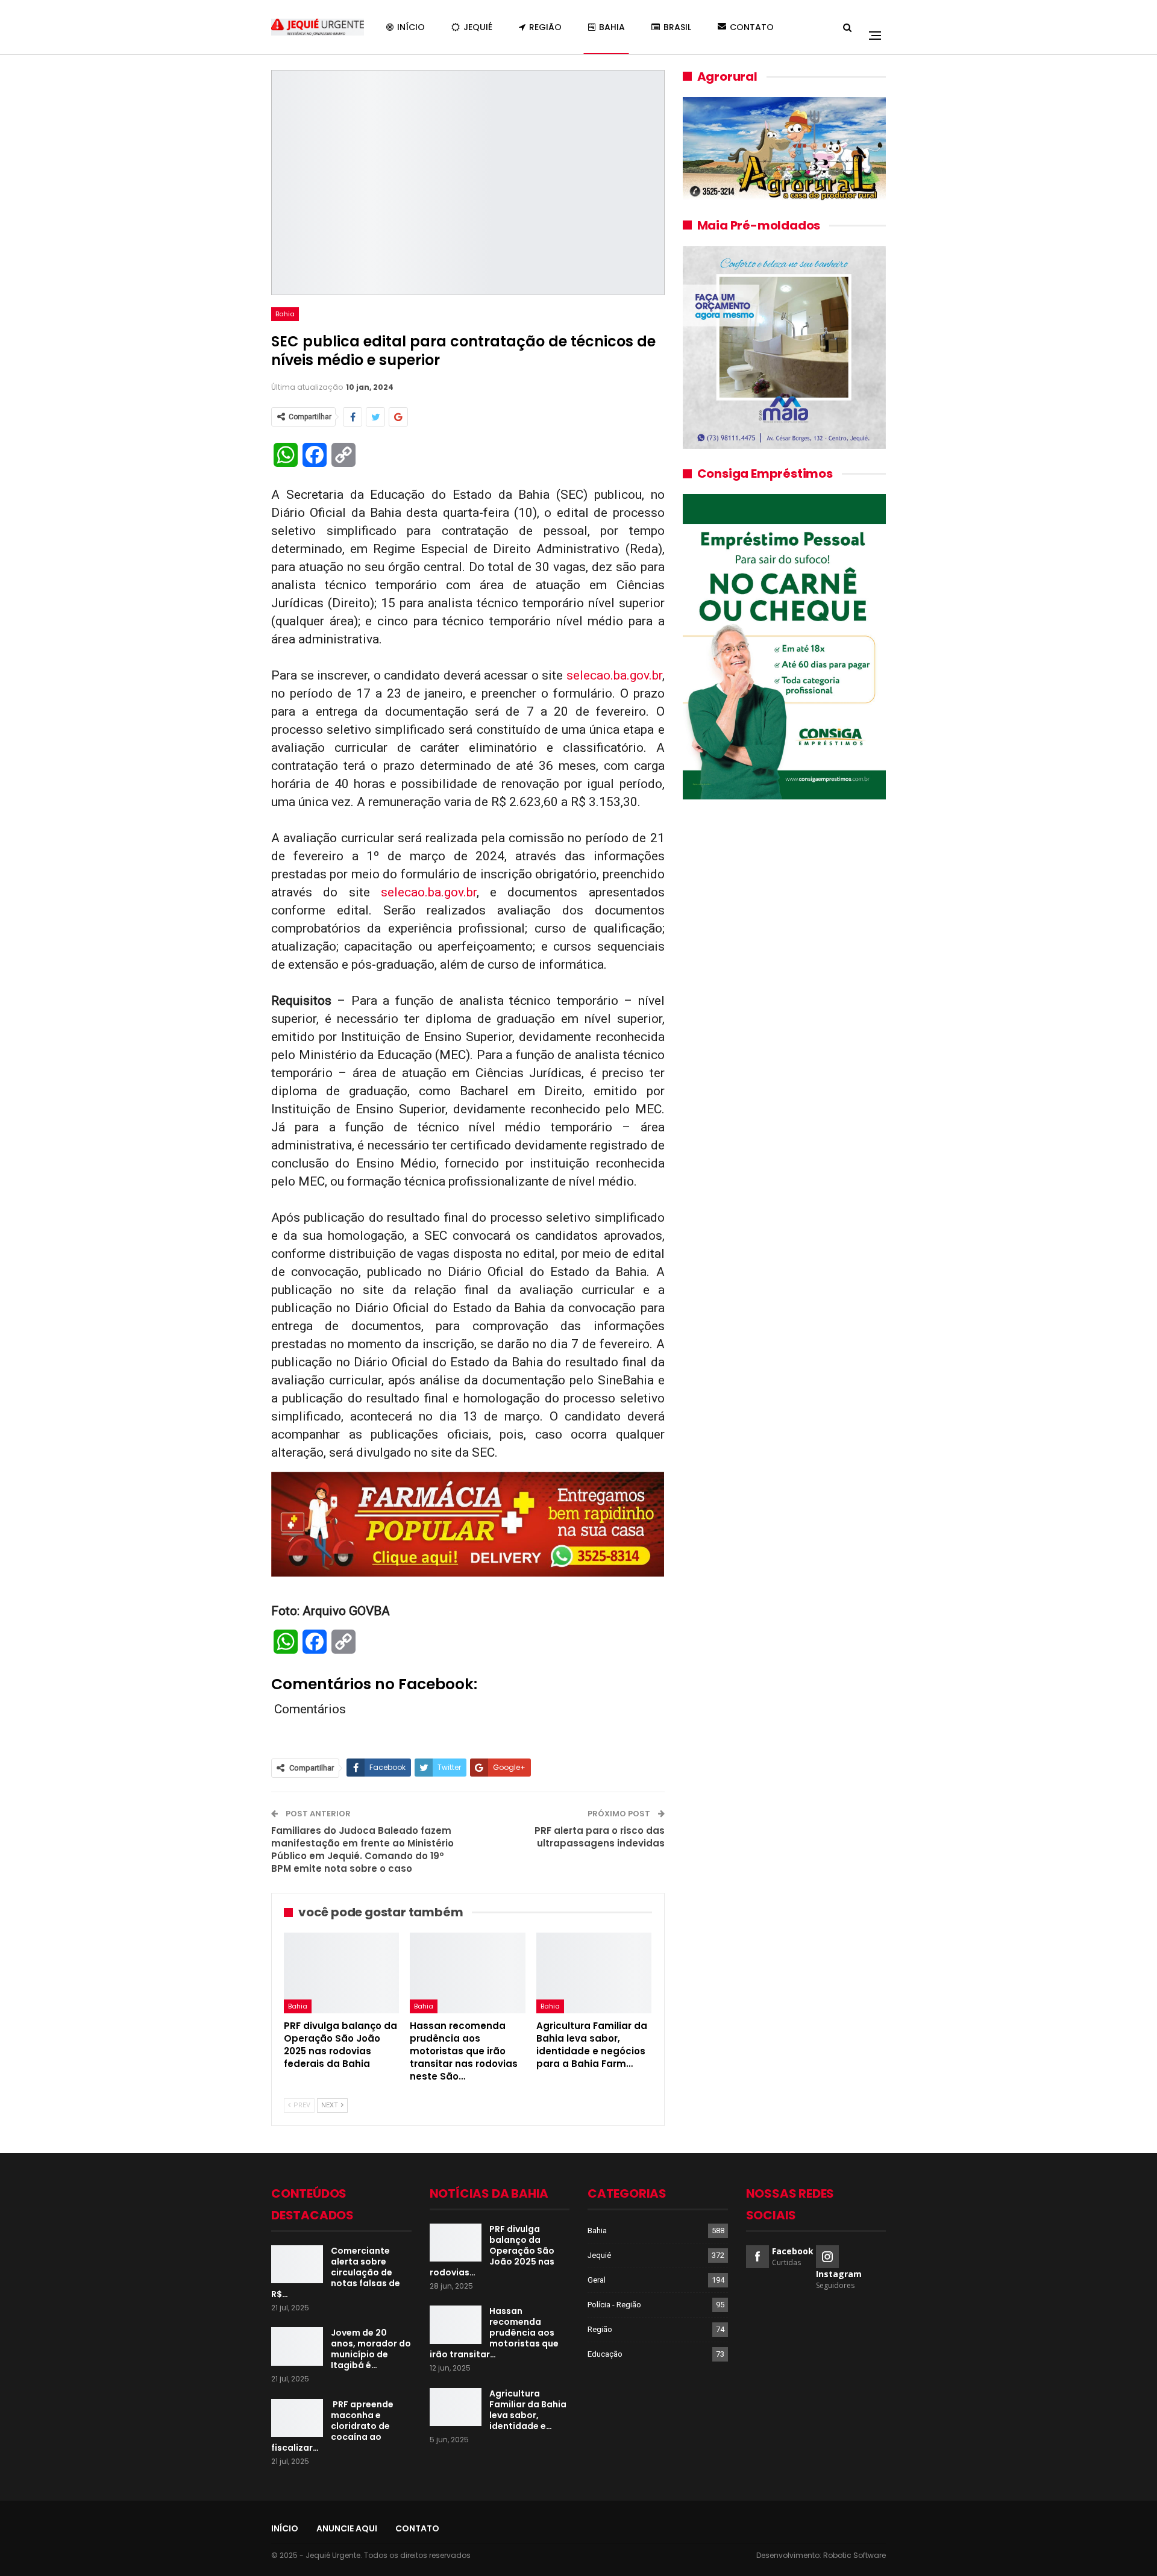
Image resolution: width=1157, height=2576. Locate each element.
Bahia (612, 27)
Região (545, 27)
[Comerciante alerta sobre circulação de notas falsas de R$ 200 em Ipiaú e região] (297, 2265)
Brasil (677, 27)
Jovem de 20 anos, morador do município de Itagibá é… (371, 2349)
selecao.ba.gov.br (614, 675)
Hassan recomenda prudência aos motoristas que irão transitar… (494, 2333)
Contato (752, 27)
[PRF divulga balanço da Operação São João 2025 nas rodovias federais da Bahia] (341, 1973)
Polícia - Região (614, 2305)
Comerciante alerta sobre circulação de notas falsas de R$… (336, 2272)
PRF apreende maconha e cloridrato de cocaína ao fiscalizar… (332, 2426)
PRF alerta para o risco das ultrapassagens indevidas (600, 1837)
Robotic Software (854, 2555)
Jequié (478, 27)
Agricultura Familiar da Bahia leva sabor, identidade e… (528, 2410)
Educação (605, 2354)
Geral (597, 2280)
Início (411, 27)
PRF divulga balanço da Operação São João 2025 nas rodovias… (492, 2251)
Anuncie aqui (347, 2528)
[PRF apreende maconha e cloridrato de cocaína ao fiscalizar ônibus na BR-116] (297, 2418)
